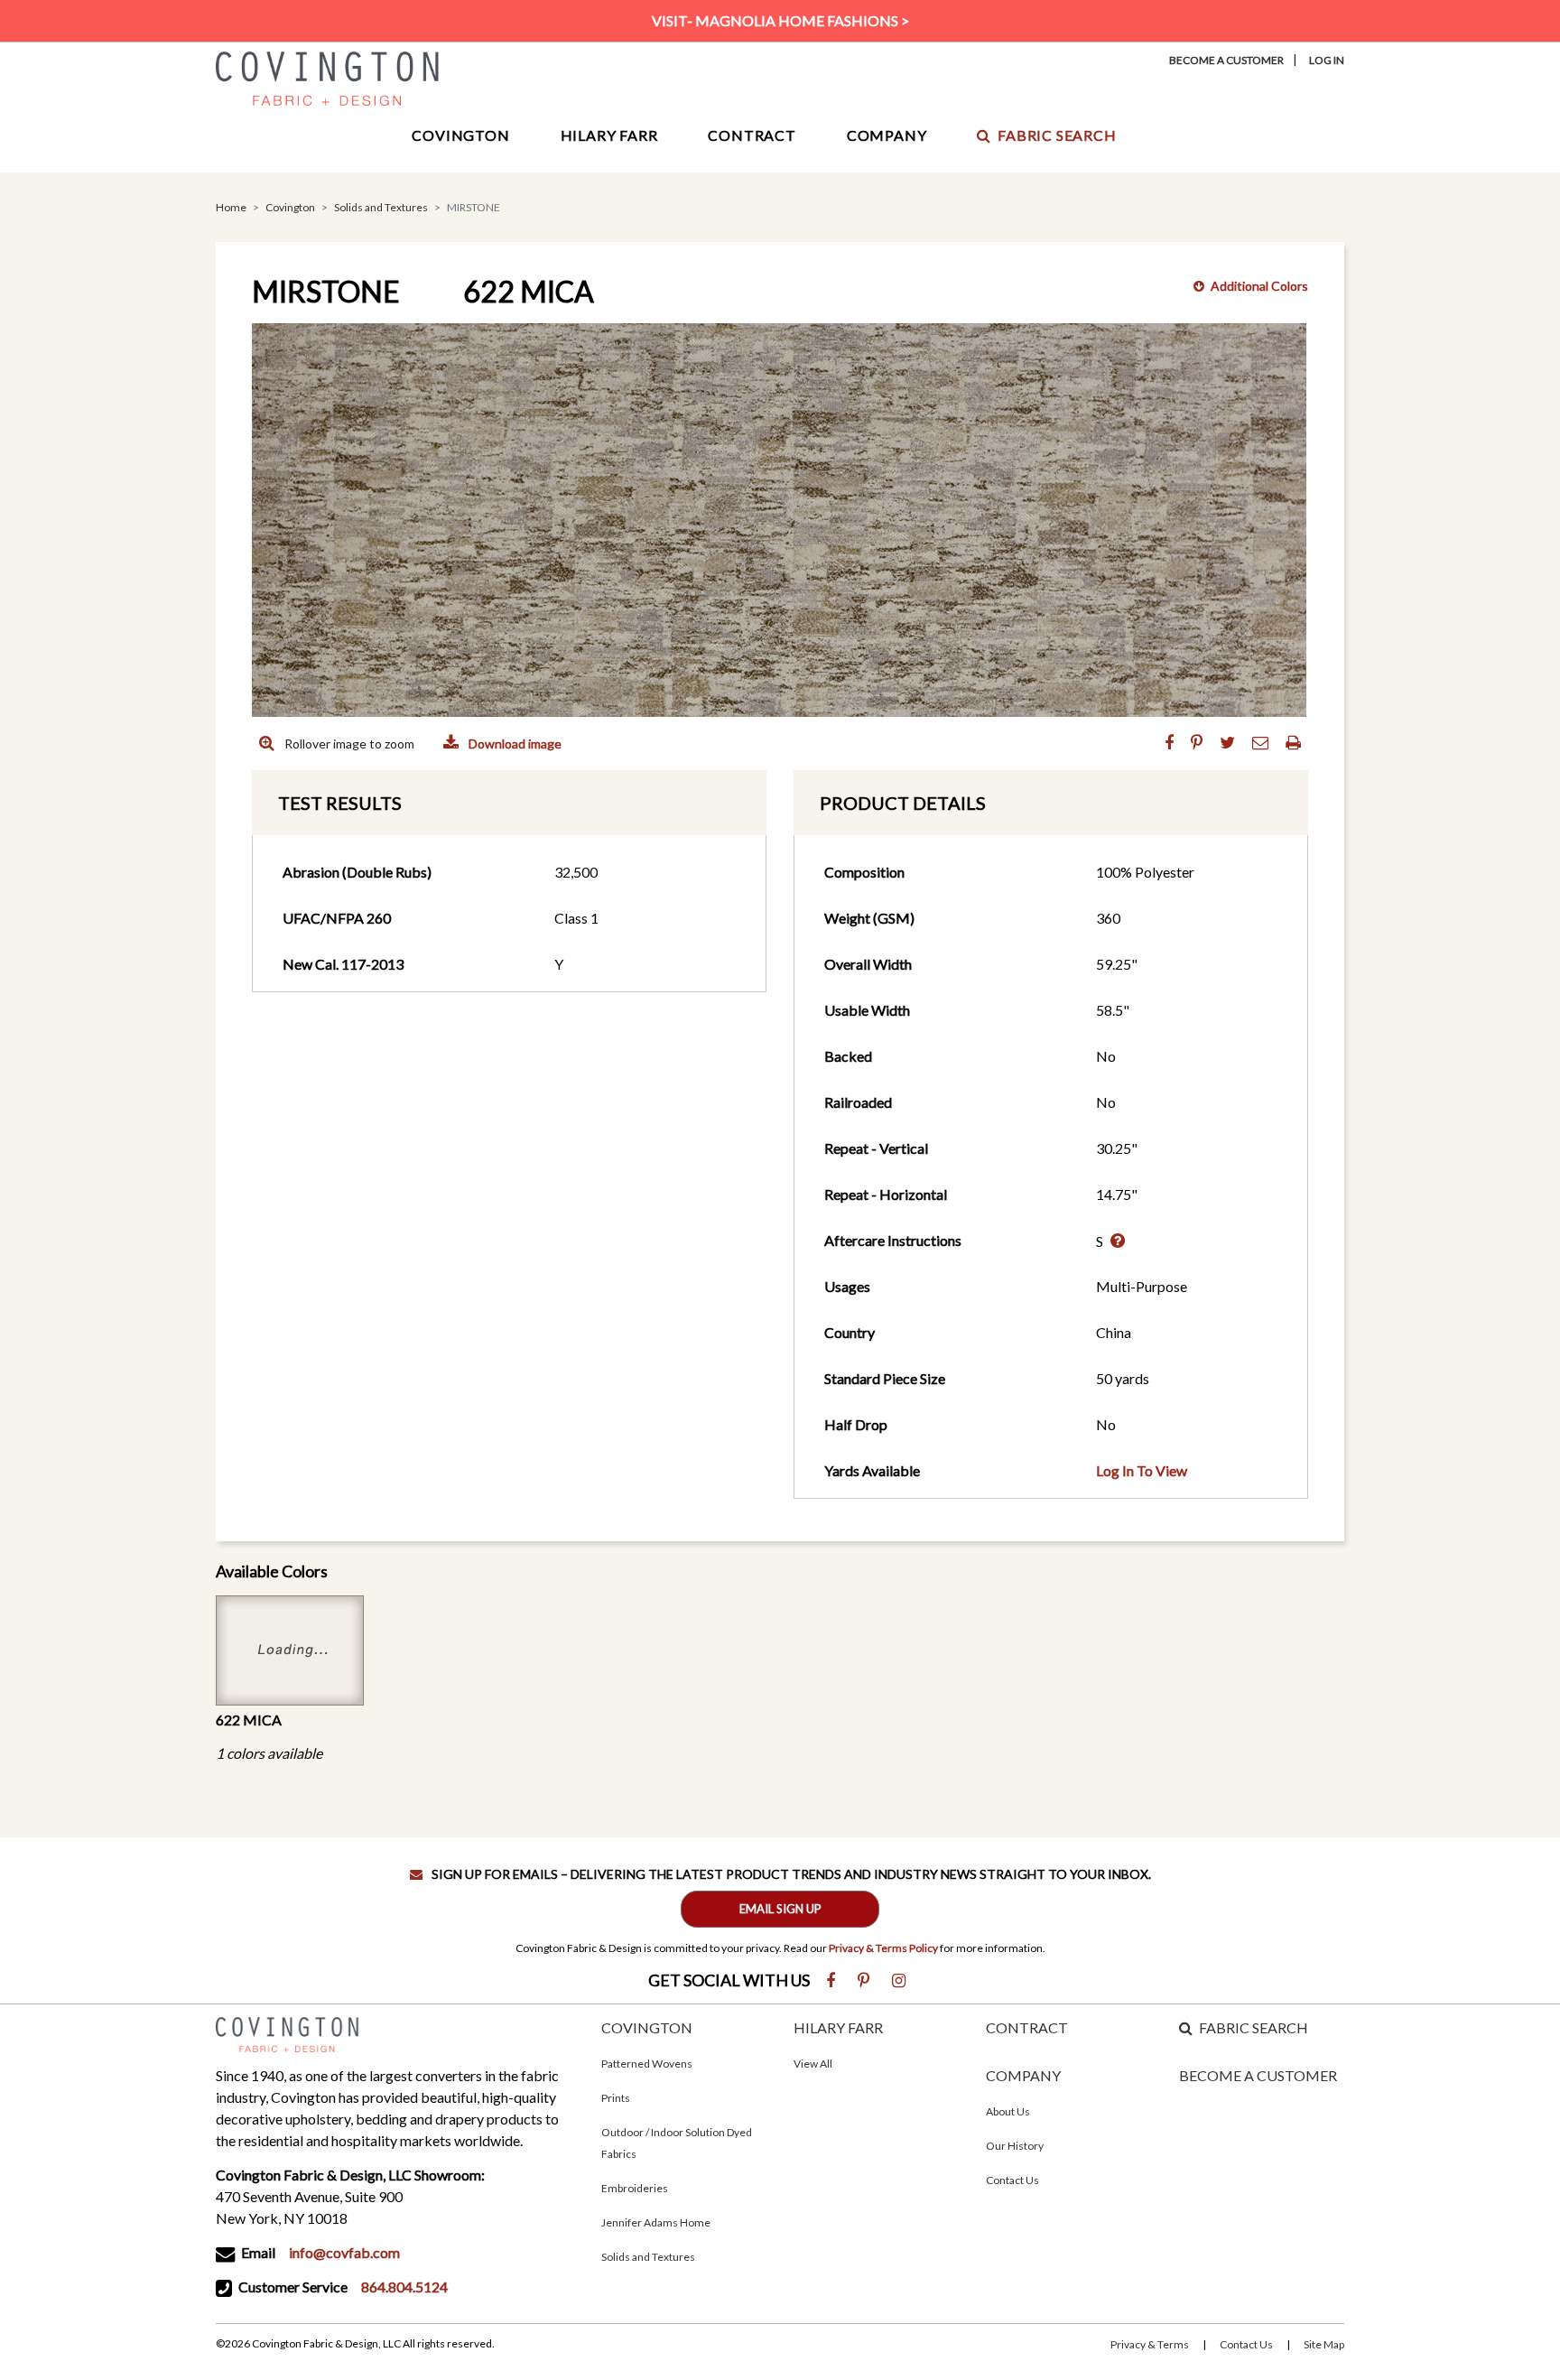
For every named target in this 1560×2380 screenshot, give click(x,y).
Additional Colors (1259, 286)
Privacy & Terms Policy (883, 1948)
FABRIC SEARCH (1254, 2027)
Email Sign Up (780, 1909)
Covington (290, 207)
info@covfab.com (344, 2252)
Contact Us (1012, 2180)
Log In (1327, 60)
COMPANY (1023, 2075)
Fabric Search (1057, 135)
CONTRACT (1027, 2027)
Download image (514, 744)
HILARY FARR (838, 2027)
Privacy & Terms (1150, 2344)
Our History (1015, 2146)
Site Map (1324, 2344)
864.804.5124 (404, 2287)
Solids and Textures (381, 207)
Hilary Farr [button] (609, 135)
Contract (752, 135)
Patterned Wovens (647, 2064)
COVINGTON (647, 2027)
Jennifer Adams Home (656, 2222)
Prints (616, 2098)
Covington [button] (460, 135)
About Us (1008, 2111)
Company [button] (887, 135)
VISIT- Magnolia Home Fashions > (780, 20)
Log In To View (1142, 1470)
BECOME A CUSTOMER (1258, 2075)
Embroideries (635, 2188)
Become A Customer (1226, 60)
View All (813, 2064)
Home (231, 207)
